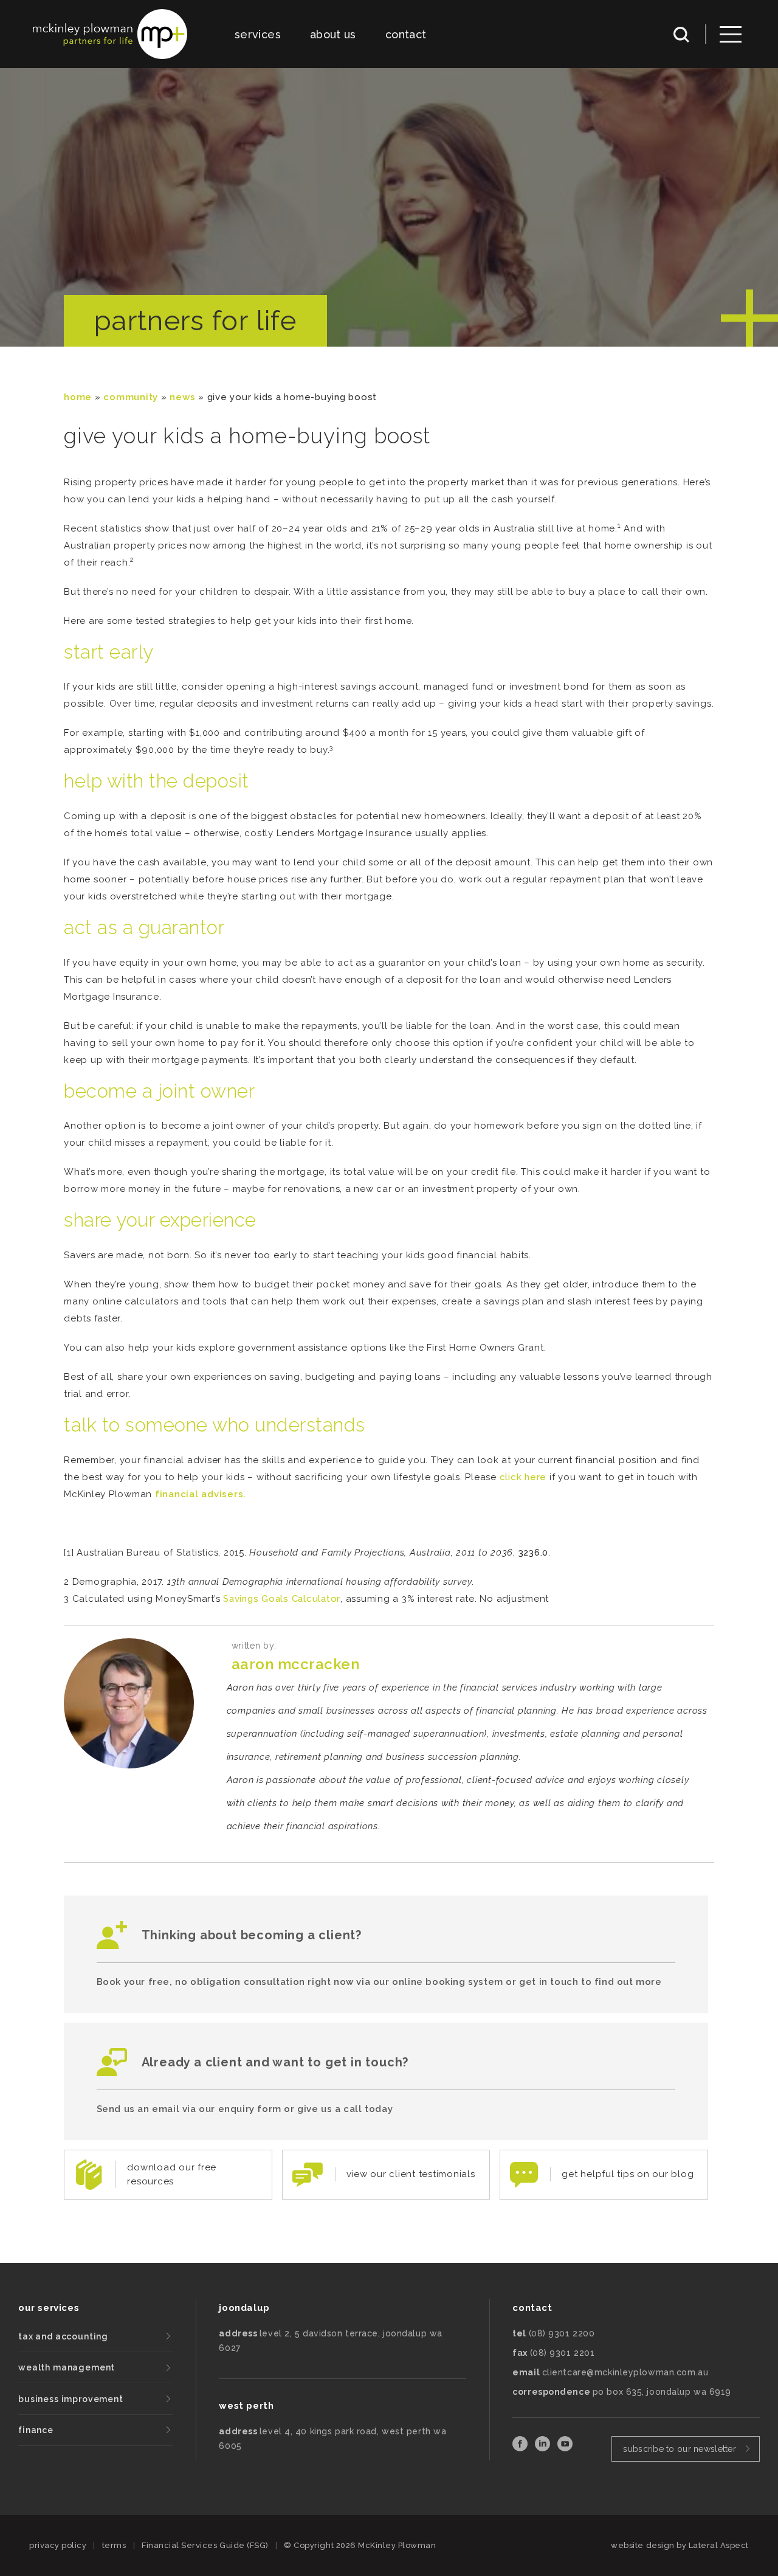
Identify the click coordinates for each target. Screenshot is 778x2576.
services (258, 34)
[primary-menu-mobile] (731, 34)
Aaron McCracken (296, 1664)
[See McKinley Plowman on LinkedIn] (544, 2448)
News (182, 397)
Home (78, 397)
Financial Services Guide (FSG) (205, 2545)
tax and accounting (63, 2336)
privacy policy (58, 2545)
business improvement (71, 2399)
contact (406, 34)
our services (49, 2308)
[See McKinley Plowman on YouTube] (565, 2448)
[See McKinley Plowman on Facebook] (521, 2448)
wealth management (67, 2367)
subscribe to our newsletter (680, 2449)
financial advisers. (201, 1494)
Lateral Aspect (719, 2545)
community (131, 397)
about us (333, 34)
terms (114, 2545)
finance (36, 2430)
